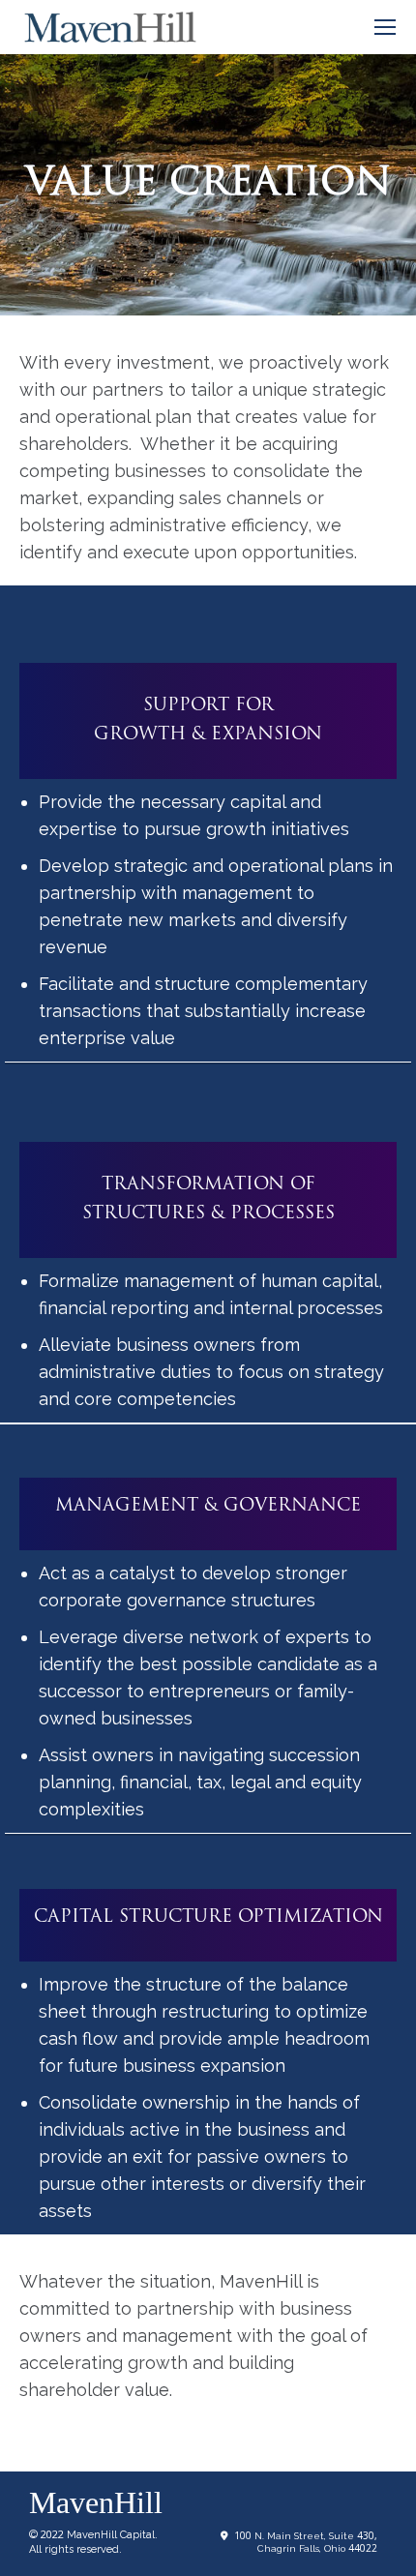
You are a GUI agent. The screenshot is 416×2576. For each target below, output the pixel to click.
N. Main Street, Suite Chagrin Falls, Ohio (306, 2542)
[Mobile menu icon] (385, 27)
